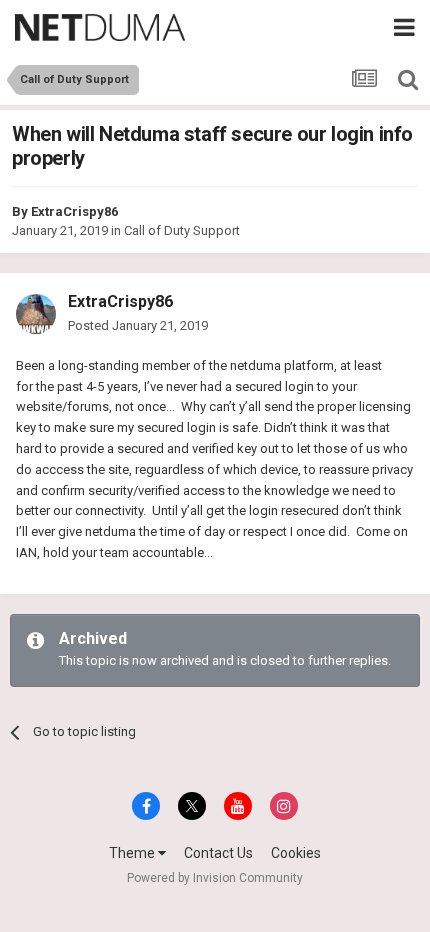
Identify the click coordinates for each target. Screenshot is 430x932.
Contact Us (218, 853)
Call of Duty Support (182, 230)
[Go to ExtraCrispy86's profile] (36, 314)
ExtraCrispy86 (74, 211)
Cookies (296, 853)
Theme (133, 853)
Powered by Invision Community (215, 878)
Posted (138, 325)
